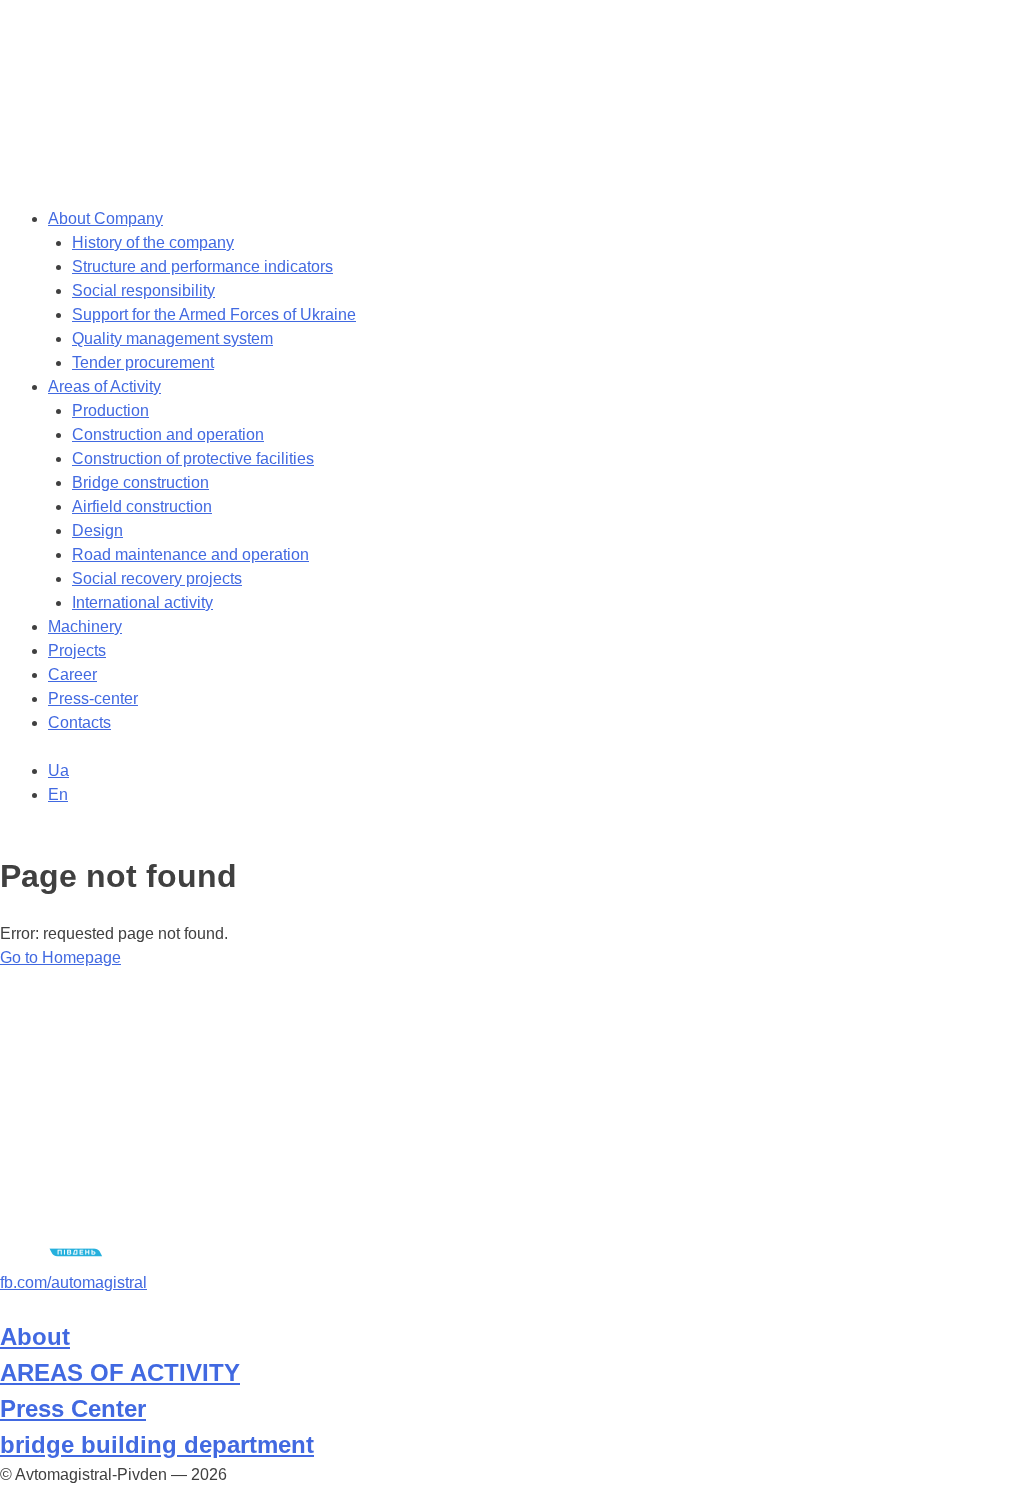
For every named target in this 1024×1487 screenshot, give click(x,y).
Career (72, 674)
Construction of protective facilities (193, 458)
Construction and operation (168, 434)
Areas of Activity (104, 386)
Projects (77, 650)
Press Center (73, 1408)
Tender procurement (143, 362)
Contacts (79, 722)
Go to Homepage (60, 957)
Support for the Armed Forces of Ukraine (214, 314)
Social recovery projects (157, 578)
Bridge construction (140, 482)
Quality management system (172, 338)
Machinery (85, 626)
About (35, 1336)
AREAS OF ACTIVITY (120, 1372)
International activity (142, 602)
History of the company (153, 242)
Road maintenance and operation (190, 554)
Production (110, 410)
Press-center (93, 698)
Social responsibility (143, 290)
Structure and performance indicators (202, 266)
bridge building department (157, 1444)
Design (97, 530)
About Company (105, 218)
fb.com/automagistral (73, 1282)
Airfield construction (142, 506)
